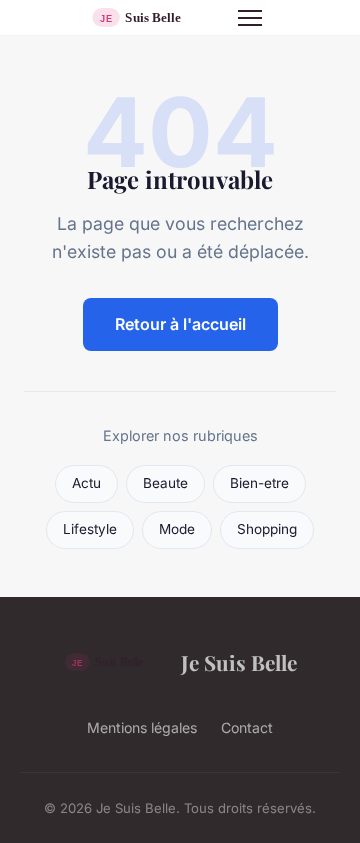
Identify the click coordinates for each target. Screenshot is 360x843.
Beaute (165, 483)
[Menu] (250, 18)
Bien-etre (259, 483)
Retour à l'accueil (180, 324)
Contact (247, 727)
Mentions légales (142, 727)
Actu (86, 483)
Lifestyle (90, 529)
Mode (177, 529)
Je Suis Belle (239, 662)
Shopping (267, 529)
